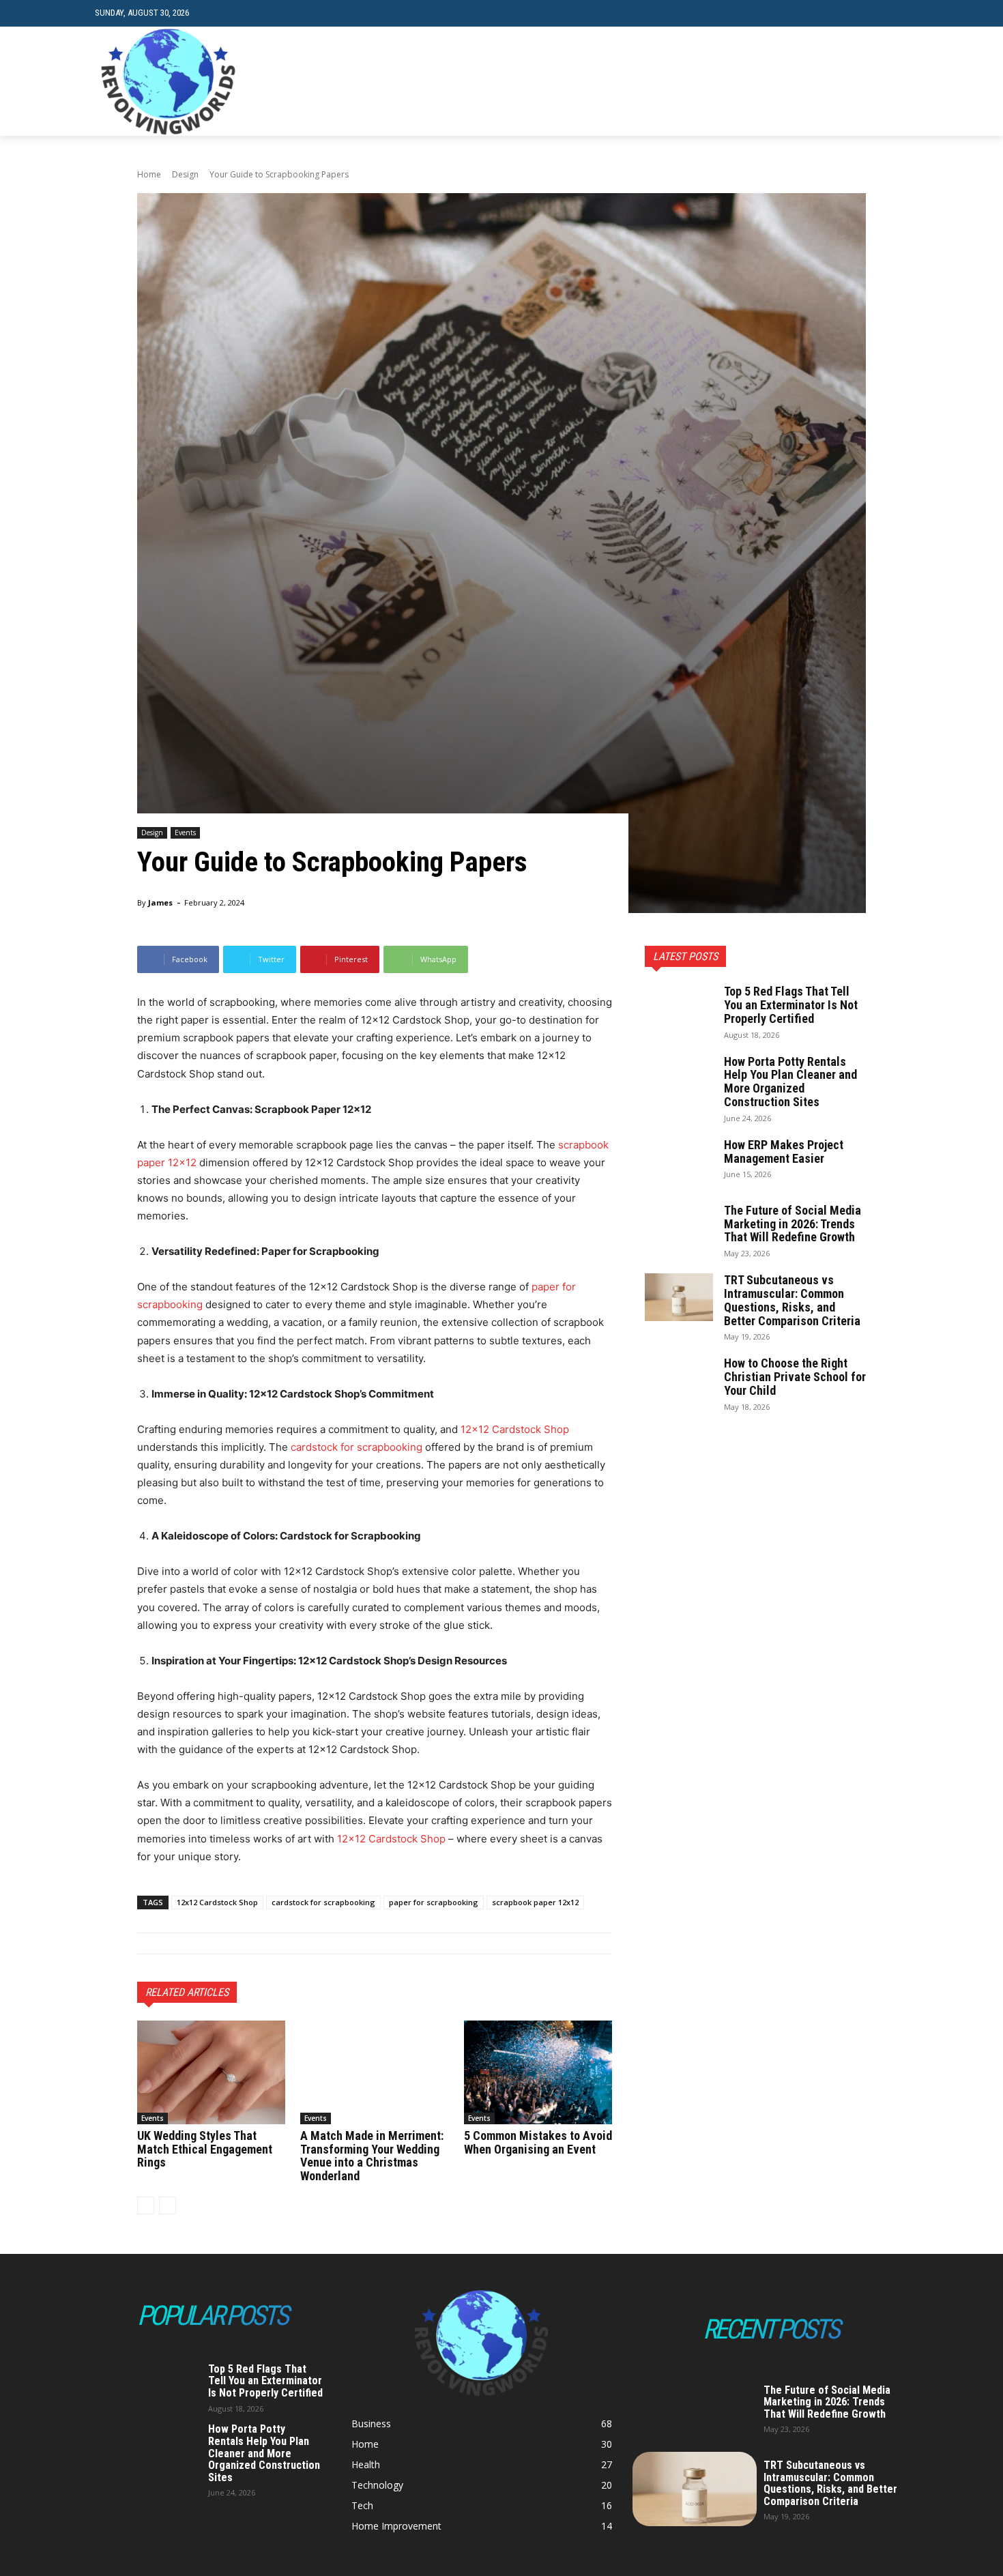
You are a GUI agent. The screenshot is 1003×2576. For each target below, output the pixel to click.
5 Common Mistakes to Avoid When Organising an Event (538, 2142)
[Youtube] (900, 82)
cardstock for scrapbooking (357, 1447)
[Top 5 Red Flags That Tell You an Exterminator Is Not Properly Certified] (679, 1009)
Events (185, 833)
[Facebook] (838, 82)
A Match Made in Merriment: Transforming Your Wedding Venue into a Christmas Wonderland (372, 2156)
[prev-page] (146, 2205)
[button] (898, 13)
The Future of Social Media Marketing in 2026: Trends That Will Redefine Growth (793, 1224)
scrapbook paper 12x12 (535, 1902)
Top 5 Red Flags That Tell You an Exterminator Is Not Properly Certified (791, 1005)
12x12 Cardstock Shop (217, 1902)
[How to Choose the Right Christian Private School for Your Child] (679, 1380)
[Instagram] (859, 82)
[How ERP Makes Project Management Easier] (679, 1162)
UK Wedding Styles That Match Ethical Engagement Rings (205, 2149)
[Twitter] (879, 82)
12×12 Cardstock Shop (515, 1429)
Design (185, 174)
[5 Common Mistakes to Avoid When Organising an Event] (538, 2072)
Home (149, 174)
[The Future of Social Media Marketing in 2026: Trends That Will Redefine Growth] (679, 1228)
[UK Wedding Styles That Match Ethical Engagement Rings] (211, 2072)
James (160, 902)
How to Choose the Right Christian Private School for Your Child (795, 1377)
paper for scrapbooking (434, 1902)
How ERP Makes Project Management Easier (784, 1152)
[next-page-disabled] (168, 2205)
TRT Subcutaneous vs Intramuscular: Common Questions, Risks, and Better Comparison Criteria (792, 1300)
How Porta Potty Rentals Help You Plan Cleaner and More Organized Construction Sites (790, 1082)
